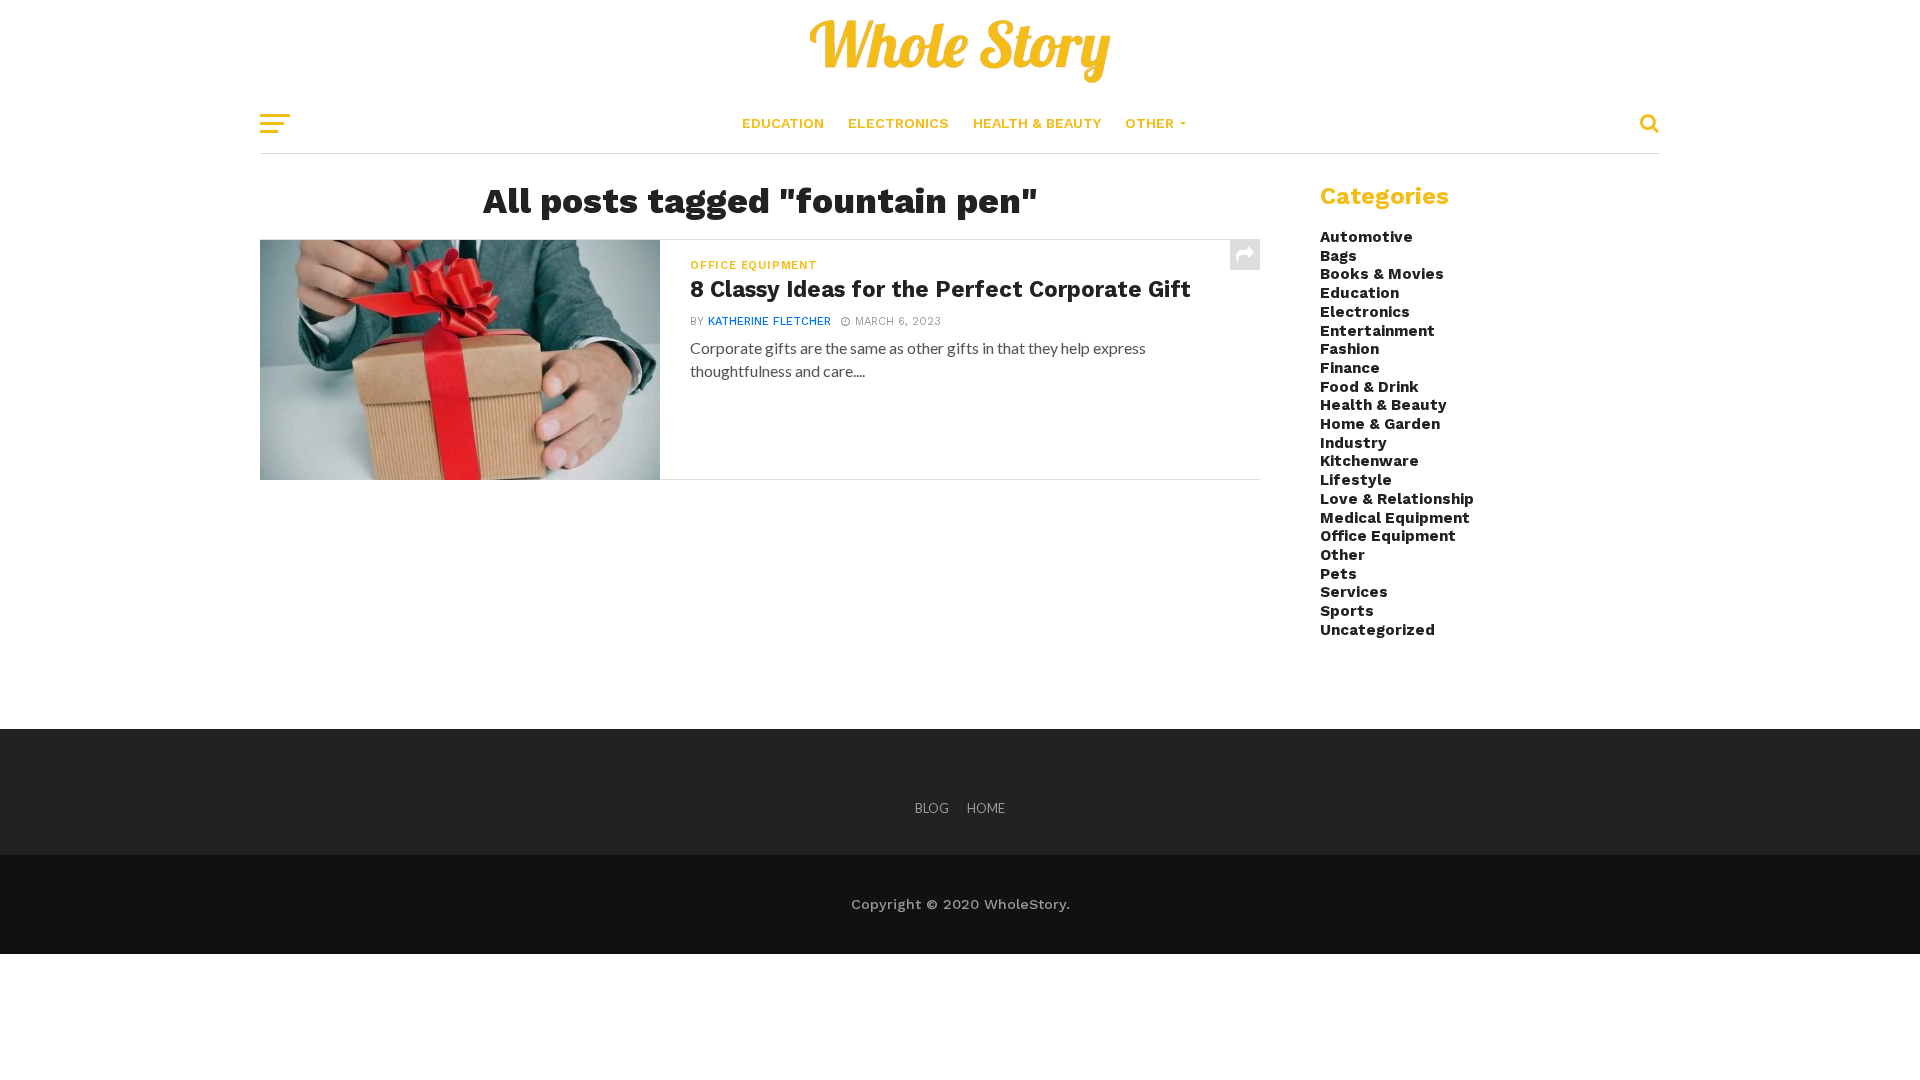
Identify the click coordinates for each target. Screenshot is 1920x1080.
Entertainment (1377, 331)
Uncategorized (1377, 630)
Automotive (1366, 237)
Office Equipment (1388, 536)
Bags (1338, 256)
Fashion (1349, 349)
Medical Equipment (1395, 518)
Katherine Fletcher (769, 321)
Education (783, 123)
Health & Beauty (1037, 123)
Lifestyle (1356, 480)
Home (986, 808)
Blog (932, 808)
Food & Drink (1369, 387)
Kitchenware (1369, 461)
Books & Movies (1382, 274)
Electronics (898, 123)
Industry (1353, 443)
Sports (1347, 611)
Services (1354, 592)
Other (1149, 123)
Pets (1338, 574)
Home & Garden (1380, 424)
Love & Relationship (1397, 499)
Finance (1350, 368)
